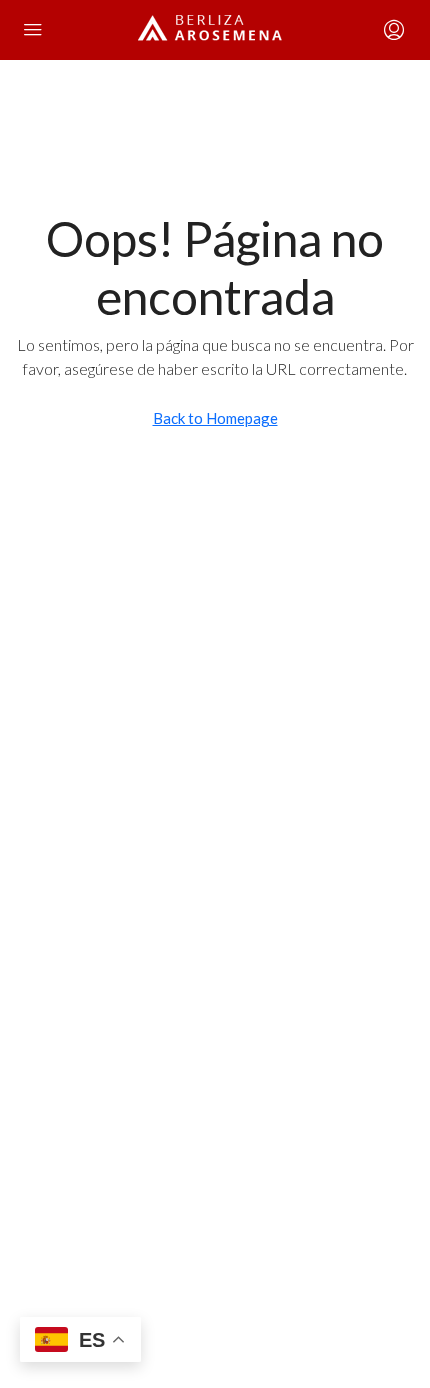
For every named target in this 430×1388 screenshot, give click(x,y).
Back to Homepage (215, 418)
